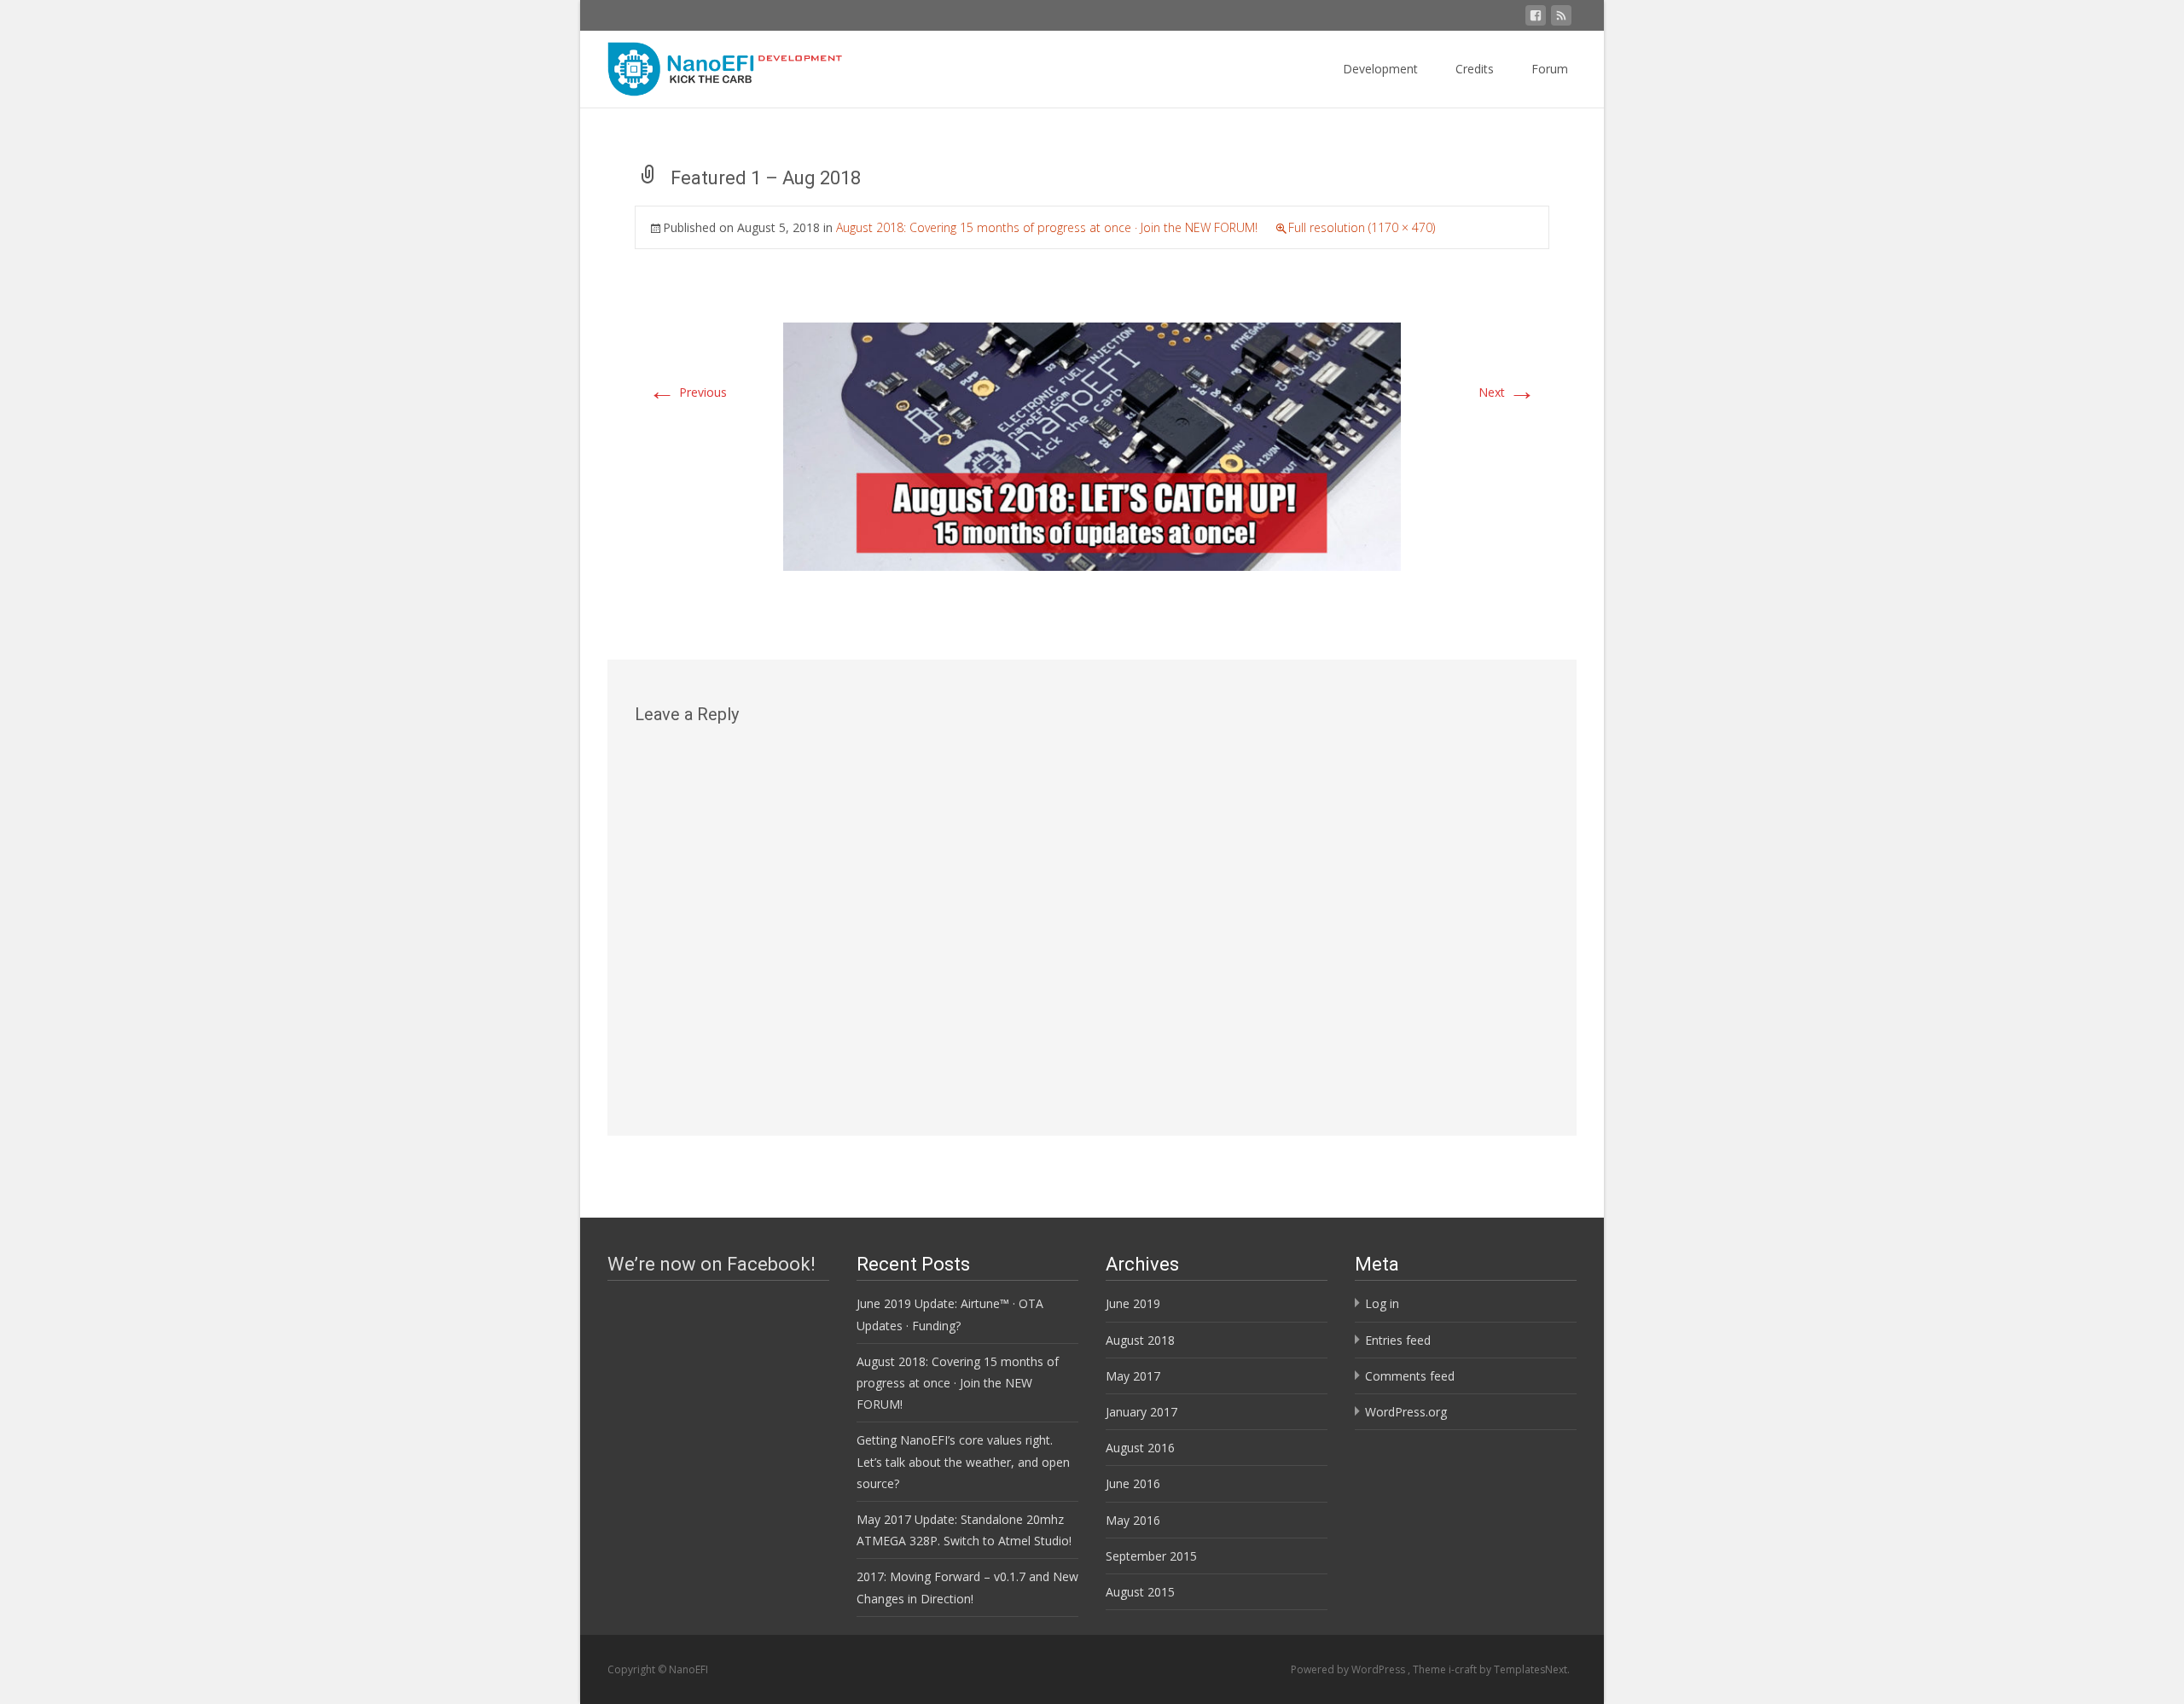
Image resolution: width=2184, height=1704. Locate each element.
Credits (1475, 69)
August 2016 (1140, 1448)
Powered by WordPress (1349, 1669)
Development (1380, 69)
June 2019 (1133, 1303)
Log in (1382, 1303)
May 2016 (1133, 1520)
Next (1507, 392)
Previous (688, 392)
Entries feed (1398, 1340)
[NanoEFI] (713, 65)
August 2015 (1140, 1592)
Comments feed (1410, 1376)
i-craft (1464, 1669)
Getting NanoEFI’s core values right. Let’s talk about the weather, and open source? (963, 1461)
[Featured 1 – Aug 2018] (1092, 446)
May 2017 (1133, 1376)
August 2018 (1140, 1340)
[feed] (1561, 18)
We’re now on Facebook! (712, 1264)
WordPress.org (1406, 1412)
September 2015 (1151, 1556)
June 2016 (1133, 1483)
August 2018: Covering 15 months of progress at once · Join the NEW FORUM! (1047, 227)
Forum (1550, 69)
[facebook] (1536, 18)
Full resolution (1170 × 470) (1362, 227)
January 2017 (1141, 1412)
